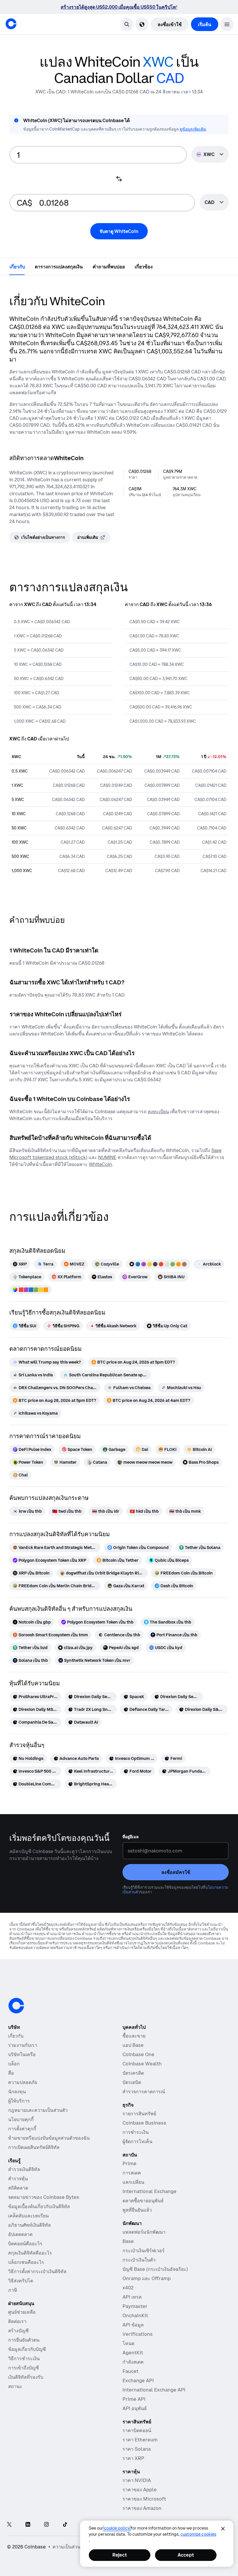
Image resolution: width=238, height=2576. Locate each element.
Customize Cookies (198, 2534)
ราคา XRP (133, 2458)
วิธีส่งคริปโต (21, 2281)
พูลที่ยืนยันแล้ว (137, 2210)
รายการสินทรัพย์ (139, 2114)
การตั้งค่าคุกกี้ (22, 2129)
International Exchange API (154, 2390)
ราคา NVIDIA (137, 2480)
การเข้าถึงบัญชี (24, 2368)
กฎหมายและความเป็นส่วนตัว (38, 2110)
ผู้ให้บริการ (19, 2101)
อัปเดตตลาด (20, 2234)
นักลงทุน (17, 2091)
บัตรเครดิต (133, 2073)
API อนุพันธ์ (135, 2408)
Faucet (130, 2371)
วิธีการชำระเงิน (24, 2358)
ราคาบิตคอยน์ (137, 2430)
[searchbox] (214, 203)
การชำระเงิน (136, 2132)
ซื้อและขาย (134, 2036)
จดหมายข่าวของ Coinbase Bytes (44, 2197)
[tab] (17, 266)
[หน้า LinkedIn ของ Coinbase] (28, 2525)
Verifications (138, 2334)
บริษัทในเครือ (22, 2054)
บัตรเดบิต (132, 2082)
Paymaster (135, 2306)
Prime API (134, 2399)
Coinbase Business (144, 2123)
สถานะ (15, 2386)
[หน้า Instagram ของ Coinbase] (46, 2525)
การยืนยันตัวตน (24, 2340)
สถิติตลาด (18, 2188)
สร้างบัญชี (18, 2331)
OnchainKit (135, 2315)
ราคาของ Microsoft (144, 2499)
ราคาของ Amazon (142, 2508)
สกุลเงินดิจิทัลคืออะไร (30, 2253)
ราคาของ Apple (140, 2490)
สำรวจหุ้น (18, 2179)
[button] (227, 24)
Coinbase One (138, 2054)
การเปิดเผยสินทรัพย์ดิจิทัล (34, 2147)
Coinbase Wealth (142, 2064)
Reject (120, 2555)
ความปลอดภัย (23, 2082)
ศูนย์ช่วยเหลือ (22, 2312)
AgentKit (133, 2353)
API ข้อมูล (133, 2325)
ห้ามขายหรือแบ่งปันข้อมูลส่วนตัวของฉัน (49, 2138)
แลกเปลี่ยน (133, 2182)
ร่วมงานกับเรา (23, 2045)
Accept (186, 2555)
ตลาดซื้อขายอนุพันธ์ (143, 2201)
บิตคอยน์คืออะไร (25, 2244)
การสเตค (132, 2173)
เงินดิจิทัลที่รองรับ (26, 2377)
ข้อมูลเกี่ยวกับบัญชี (27, 2349)
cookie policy (117, 2528)
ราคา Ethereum (140, 2440)
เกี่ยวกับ (16, 2036)
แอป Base (133, 2045)
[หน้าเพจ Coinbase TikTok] (65, 2525)
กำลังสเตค (133, 2362)
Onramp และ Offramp (147, 2278)
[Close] (223, 2529)
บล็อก (14, 2064)
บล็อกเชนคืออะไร (26, 2262)
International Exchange (149, 2191)
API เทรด (132, 2297)
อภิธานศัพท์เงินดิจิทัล (29, 2225)
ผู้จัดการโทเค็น (137, 2141)
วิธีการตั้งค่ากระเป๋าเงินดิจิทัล (37, 2271)
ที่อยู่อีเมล (131, 1837)
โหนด (128, 2343)
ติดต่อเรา (17, 2321)
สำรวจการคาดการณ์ (144, 2091)
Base (128, 2241)
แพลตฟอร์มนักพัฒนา (144, 2232)
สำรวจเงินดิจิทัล (24, 2169)
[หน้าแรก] (11, 24)
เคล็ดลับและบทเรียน (28, 2216)
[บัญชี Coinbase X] (9, 2525)
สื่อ (11, 2073)
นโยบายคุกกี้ (21, 2119)
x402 (128, 2288)
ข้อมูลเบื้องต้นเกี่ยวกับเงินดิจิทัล (39, 2206)
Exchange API (138, 2380)
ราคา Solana (137, 2449)
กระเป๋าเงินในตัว (139, 2260)
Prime (129, 2163)
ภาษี (13, 2290)
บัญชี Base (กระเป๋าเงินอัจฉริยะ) (155, 2269)
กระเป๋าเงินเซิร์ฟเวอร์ (144, 2250)
